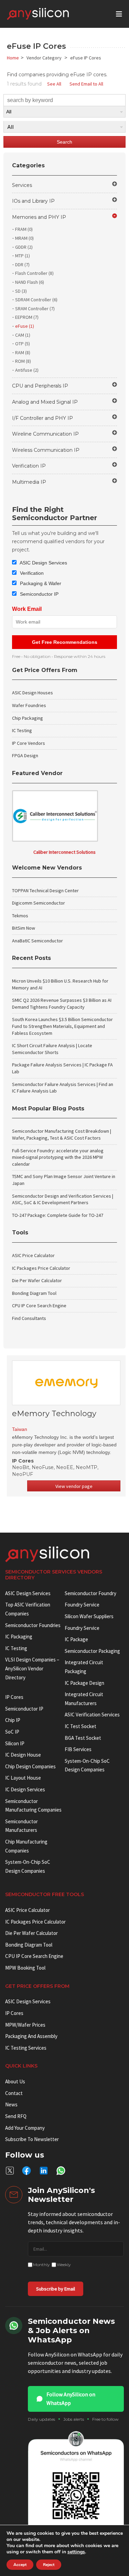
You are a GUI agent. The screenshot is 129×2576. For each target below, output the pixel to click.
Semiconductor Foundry (90, 1593)
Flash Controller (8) (34, 273)
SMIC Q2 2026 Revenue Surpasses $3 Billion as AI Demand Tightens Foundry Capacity (62, 1004)
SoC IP (12, 1732)
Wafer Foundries (29, 705)
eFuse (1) (25, 326)
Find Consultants (29, 1318)
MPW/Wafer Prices (25, 2025)
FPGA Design (25, 755)
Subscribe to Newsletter (32, 2139)
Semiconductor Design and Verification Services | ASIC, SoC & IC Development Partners (63, 1199)
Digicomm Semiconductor (39, 903)
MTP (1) (23, 256)
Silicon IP (15, 1743)
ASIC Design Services (43, 563)
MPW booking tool (25, 1968)
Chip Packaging (28, 718)
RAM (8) (23, 352)
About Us (15, 2081)
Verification (31, 573)
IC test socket (80, 1726)
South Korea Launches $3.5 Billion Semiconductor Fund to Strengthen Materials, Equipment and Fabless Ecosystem (62, 1026)
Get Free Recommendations (65, 642)
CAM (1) (23, 335)
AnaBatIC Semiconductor (37, 941)
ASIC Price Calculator (33, 1255)
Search (64, 142)
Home (13, 58)
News (11, 2104)
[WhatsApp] (61, 2171)
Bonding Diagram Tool (34, 1293)
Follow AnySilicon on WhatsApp (71, 2399)
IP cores (14, 1697)
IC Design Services (25, 1789)
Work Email (27, 609)
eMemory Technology (54, 1414)
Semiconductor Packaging (92, 1651)
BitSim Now (24, 928)
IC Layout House (23, 1778)
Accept (20, 2565)
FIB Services (78, 1749)
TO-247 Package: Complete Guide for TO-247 (58, 1215)
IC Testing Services (26, 2048)
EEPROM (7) (27, 317)
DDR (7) (22, 265)
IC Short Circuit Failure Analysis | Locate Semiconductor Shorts (52, 1049)
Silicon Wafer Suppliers (89, 1616)
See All (54, 84)
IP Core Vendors (29, 743)
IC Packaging (19, 1637)
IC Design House (23, 1755)
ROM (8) (23, 361)
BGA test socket (83, 1738)
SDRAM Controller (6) (36, 300)
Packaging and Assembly (31, 2036)
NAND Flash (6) (30, 282)
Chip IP (13, 1720)
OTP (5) (23, 344)
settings (76, 2552)
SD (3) (21, 291)
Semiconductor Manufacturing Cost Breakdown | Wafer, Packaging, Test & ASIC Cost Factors (62, 1134)
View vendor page (74, 1486)
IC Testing (22, 730)
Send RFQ (16, 2116)
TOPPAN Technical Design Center (45, 891)
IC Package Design (84, 1683)
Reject (49, 2565)
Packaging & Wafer (40, 583)
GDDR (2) (24, 247)
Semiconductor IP (39, 594)
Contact (14, 2093)
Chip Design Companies (30, 1766)
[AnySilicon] (49, 14)
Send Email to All (86, 84)
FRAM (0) (24, 229)
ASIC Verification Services (92, 1715)
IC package (76, 1639)
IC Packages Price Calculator (41, 1268)
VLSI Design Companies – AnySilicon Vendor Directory (32, 1668)
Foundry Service (82, 1605)
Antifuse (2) (27, 370)
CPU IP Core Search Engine (39, 1306)
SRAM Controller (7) (35, 309)
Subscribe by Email (56, 2289)
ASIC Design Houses (33, 693)
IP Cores (14, 2013)
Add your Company (25, 2128)
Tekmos (20, 916)
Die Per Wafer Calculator (37, 1280)
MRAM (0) (24, 238)
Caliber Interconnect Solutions (64, 852)
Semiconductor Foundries (33, 1625)
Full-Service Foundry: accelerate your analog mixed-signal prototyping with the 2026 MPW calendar (58, 1157)
